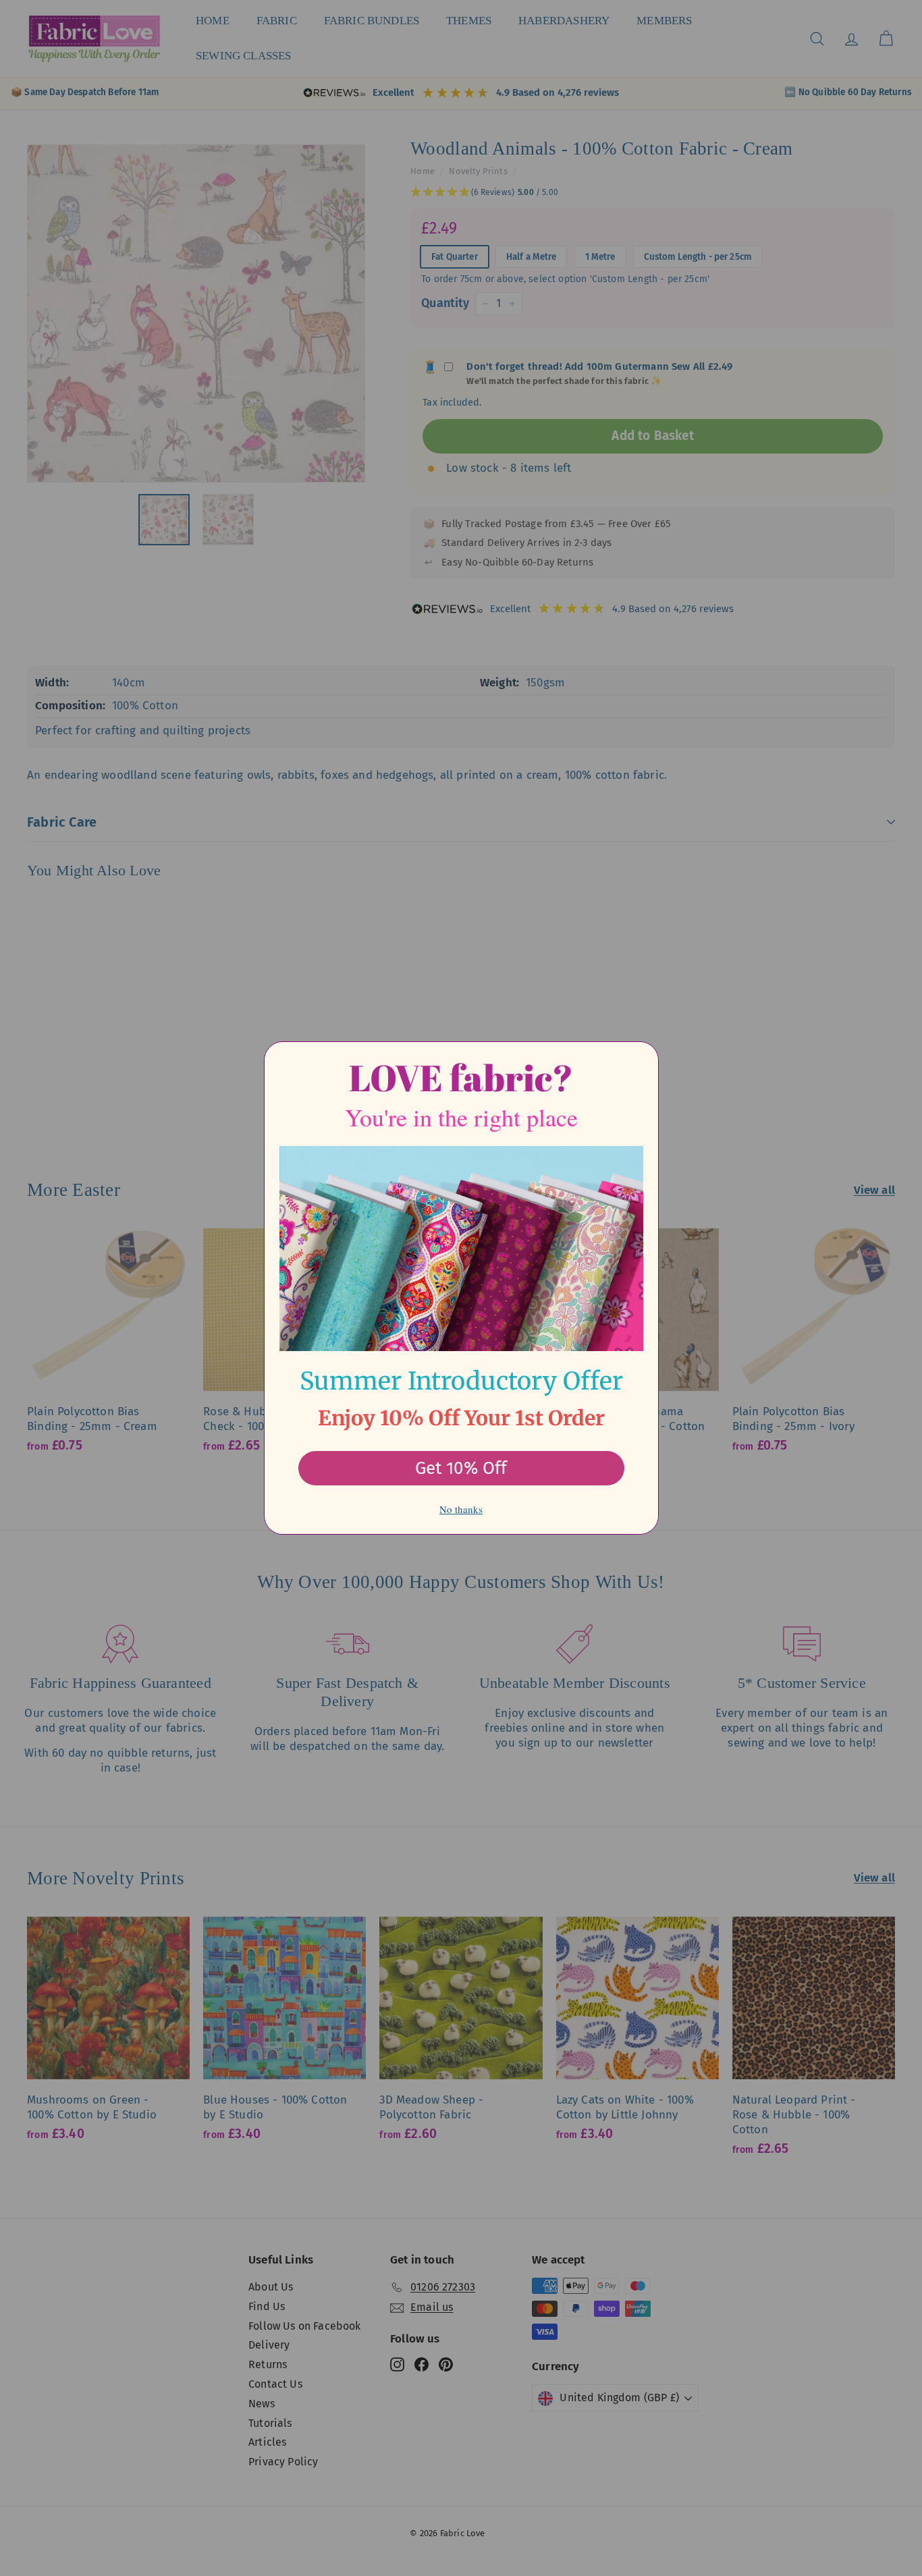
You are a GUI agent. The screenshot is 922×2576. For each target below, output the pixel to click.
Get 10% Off (461, 1468)
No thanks (461, 1509)
